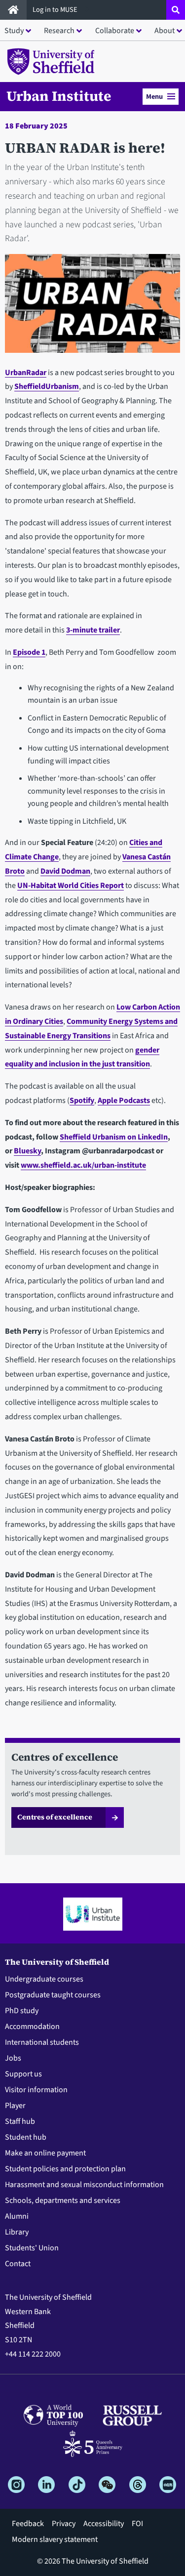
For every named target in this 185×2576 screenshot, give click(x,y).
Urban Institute (59, 96)
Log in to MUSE (56, 10)
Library (17, 2232)
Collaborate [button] (115, 31)
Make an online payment (45, 2153)
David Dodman (65, 871)
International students (42, 2042)
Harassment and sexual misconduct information (84, 2185)
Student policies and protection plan (65, 2169)
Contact (18, 2264)
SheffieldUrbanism (47, 386)
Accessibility (104, 2524)
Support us (23, 2074)
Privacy (64, 2524)
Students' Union (32, 2248)
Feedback (28, 2524)
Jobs (13, 2058)
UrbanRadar (26, 373)
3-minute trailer (93, 630)
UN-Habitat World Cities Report (71, 886)
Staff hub (20, 2121)
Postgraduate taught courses (53, 1995)
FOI (137, 2524)
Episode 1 (29, 652)
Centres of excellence (55, 1817)
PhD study (22, 2011)
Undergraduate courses (44, 1979)
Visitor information (36, 2090)
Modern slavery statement (55, 2539)
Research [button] (59, 31)
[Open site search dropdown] (176, 10)
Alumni (17, 2216)
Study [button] (14, 31)
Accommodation (32, 2027)
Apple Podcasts (124, 1100)
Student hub (26, 2137)
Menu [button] (154, 97)
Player (15, 2106)
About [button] (165, 31)
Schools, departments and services (63, 2200)
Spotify (82, 1100)
